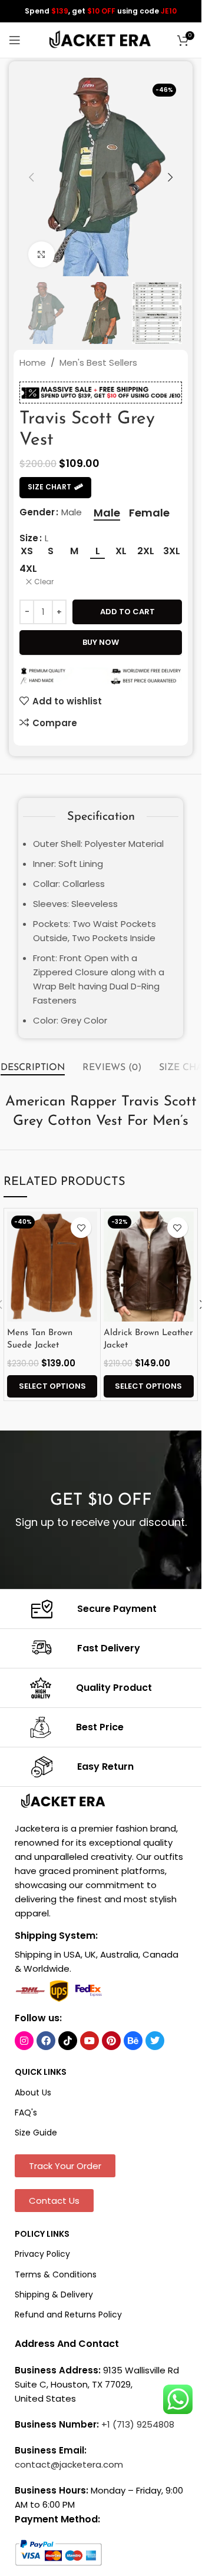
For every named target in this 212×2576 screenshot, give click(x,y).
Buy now (101, 642)
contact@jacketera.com (69, 2464)
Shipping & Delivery (54, 2294)
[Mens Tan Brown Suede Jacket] (52, 1267)
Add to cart (127, 612)
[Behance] (133, 2041)
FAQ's (26, 2113)
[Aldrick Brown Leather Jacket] (149, 1267)
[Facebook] (46, 2041)
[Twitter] (155, 2041)
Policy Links (42, 2234)
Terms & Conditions (56, 2274)
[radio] (107, 513)
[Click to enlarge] (42, 255)
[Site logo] (101, 39)
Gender (37, 512)
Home (33, 362)
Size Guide (36, 2133)
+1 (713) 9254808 (138, 2424)
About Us (33, 2092)
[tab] (33, 1068)
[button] (31, 177)
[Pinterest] (111, 2041)
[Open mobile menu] (15, 40)
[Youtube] (90, 2041)
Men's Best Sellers (98, 362)
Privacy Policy (42, 2254)
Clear (44, 582)
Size (29, 538)
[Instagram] (24, 2041)
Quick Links (41, 2072)
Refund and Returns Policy (68, 2315)
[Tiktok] (68, 2041)
